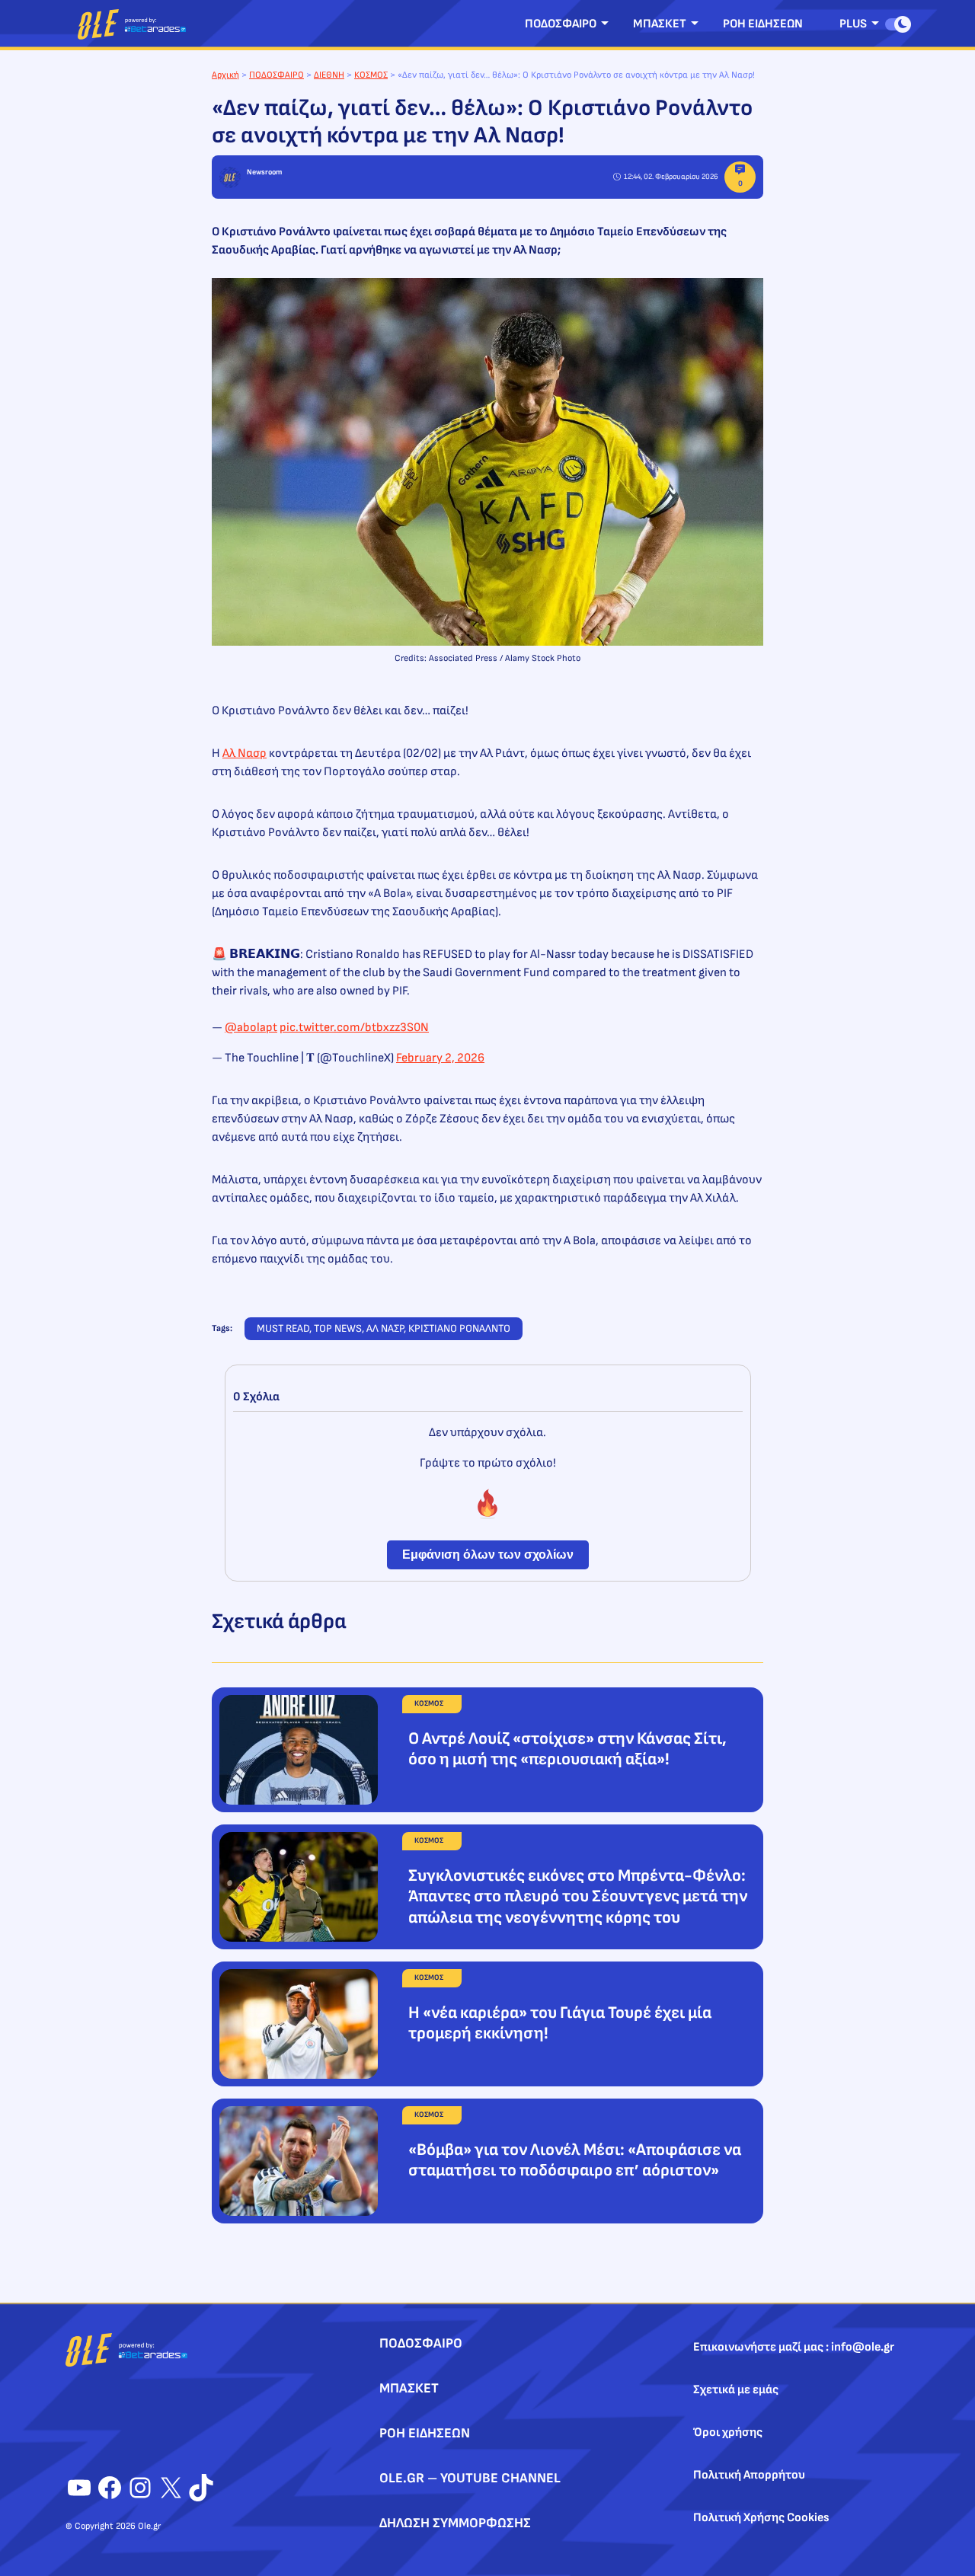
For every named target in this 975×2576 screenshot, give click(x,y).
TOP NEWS (338, 1328)
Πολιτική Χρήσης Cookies (761, 2518)
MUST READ (283, 1328)
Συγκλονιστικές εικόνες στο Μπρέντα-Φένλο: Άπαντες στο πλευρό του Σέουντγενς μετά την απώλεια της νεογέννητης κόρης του (578, 1897)
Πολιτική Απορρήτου (749, 2475)
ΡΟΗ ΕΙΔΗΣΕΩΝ (763, 24)
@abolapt (251, 1028)
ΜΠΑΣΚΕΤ (660, 24)
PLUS (853, 24)
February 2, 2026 (440, 1058)
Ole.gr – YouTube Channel (470, 2478)
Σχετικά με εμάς (736, 2390)
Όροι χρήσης (728, 2432)
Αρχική (225, 75)
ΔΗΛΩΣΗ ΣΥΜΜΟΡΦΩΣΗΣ (455, 2523)
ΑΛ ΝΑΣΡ (385, 1328)
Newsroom (264, 172)
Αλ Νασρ (245, 753)
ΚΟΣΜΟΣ (371, 75)
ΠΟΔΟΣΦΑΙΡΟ (561, 24)
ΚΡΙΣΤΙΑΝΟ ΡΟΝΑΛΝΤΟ (459, 1328)
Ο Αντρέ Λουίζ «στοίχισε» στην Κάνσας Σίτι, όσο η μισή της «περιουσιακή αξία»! (567, 1749)
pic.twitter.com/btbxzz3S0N (354, 1028)
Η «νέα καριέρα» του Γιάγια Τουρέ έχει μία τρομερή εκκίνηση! (560, 2024)
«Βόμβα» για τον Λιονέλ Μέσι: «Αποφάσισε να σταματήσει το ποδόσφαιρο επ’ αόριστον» (575, 2161)
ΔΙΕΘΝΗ (329, 75)
